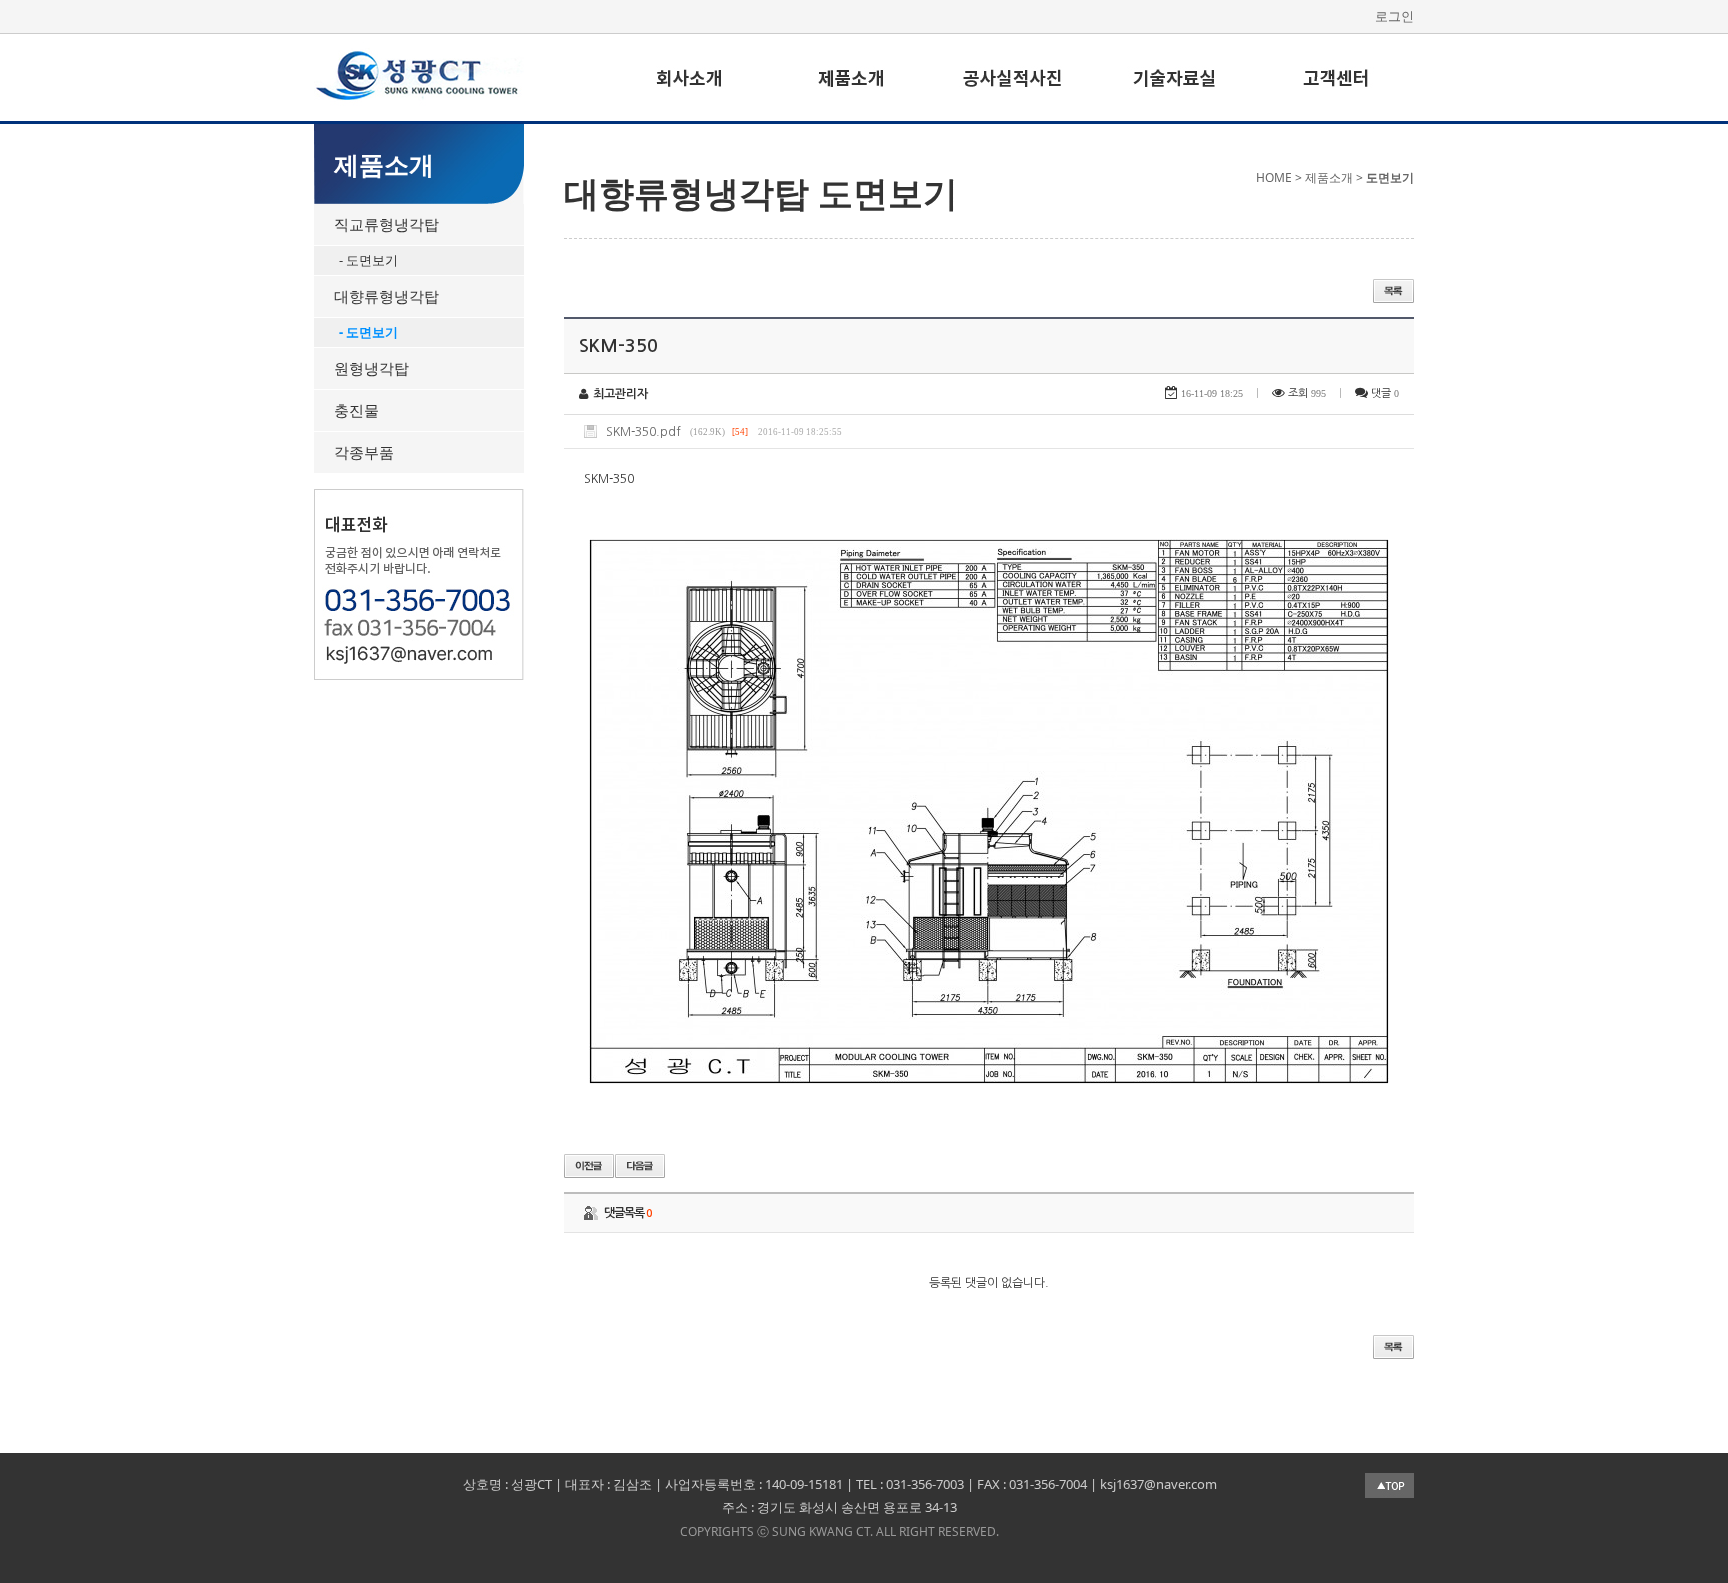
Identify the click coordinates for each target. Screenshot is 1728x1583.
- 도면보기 (368, 260)
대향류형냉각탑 (386, 296)
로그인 (1394, 16)
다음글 (640, 1166)
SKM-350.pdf (643, 432)
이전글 (589, 1166)
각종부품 (364, 452)
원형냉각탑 (371, 368)
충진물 (356, 410)
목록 (1393, 291)
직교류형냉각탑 (386, 224)
